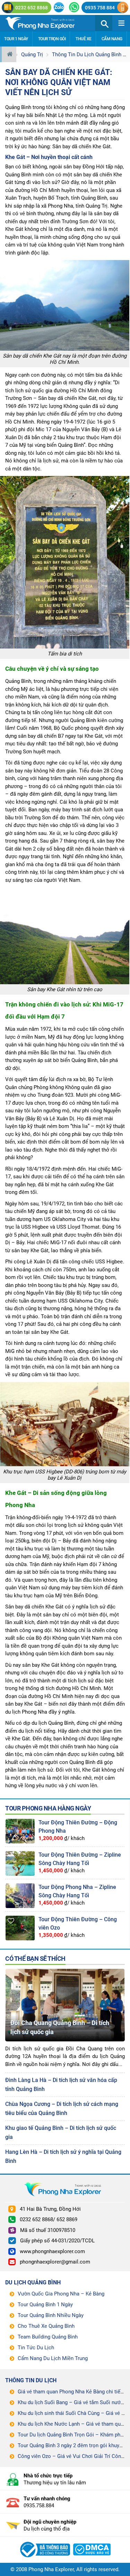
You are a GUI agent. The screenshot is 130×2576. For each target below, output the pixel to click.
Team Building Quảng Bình (48, 2337)
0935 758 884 (100, 8)
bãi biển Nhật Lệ (45, 115)
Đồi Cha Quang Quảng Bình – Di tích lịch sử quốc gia (60, 2027)
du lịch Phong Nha (26, 1712)
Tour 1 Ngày (16, 39)
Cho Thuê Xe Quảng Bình (46, 2326)
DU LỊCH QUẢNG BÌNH (33, 2282)
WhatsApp (74, 7)
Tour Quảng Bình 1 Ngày (45, 2305)
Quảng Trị (32, 55)
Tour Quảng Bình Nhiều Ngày (51, 2315)
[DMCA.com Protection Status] (92, 2541)
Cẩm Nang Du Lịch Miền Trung (53, 2358)
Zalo (59, 7)
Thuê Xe (84, 39)
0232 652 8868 (32, 8)
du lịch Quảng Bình (53, 1723)
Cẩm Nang (112, 39)
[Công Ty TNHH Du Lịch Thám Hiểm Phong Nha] (44, 2541)
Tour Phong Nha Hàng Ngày (48, 1808)
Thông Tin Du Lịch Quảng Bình (87, 55)
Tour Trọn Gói (52, 39)
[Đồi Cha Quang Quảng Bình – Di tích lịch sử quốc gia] (65, 1972)
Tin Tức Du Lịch (36, 2348)
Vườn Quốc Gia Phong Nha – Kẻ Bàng (61, 2294)
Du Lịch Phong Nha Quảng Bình (48, 23)
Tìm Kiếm (104, 23)
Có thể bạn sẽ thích (35, 1959)
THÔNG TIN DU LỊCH (31, 2380)
